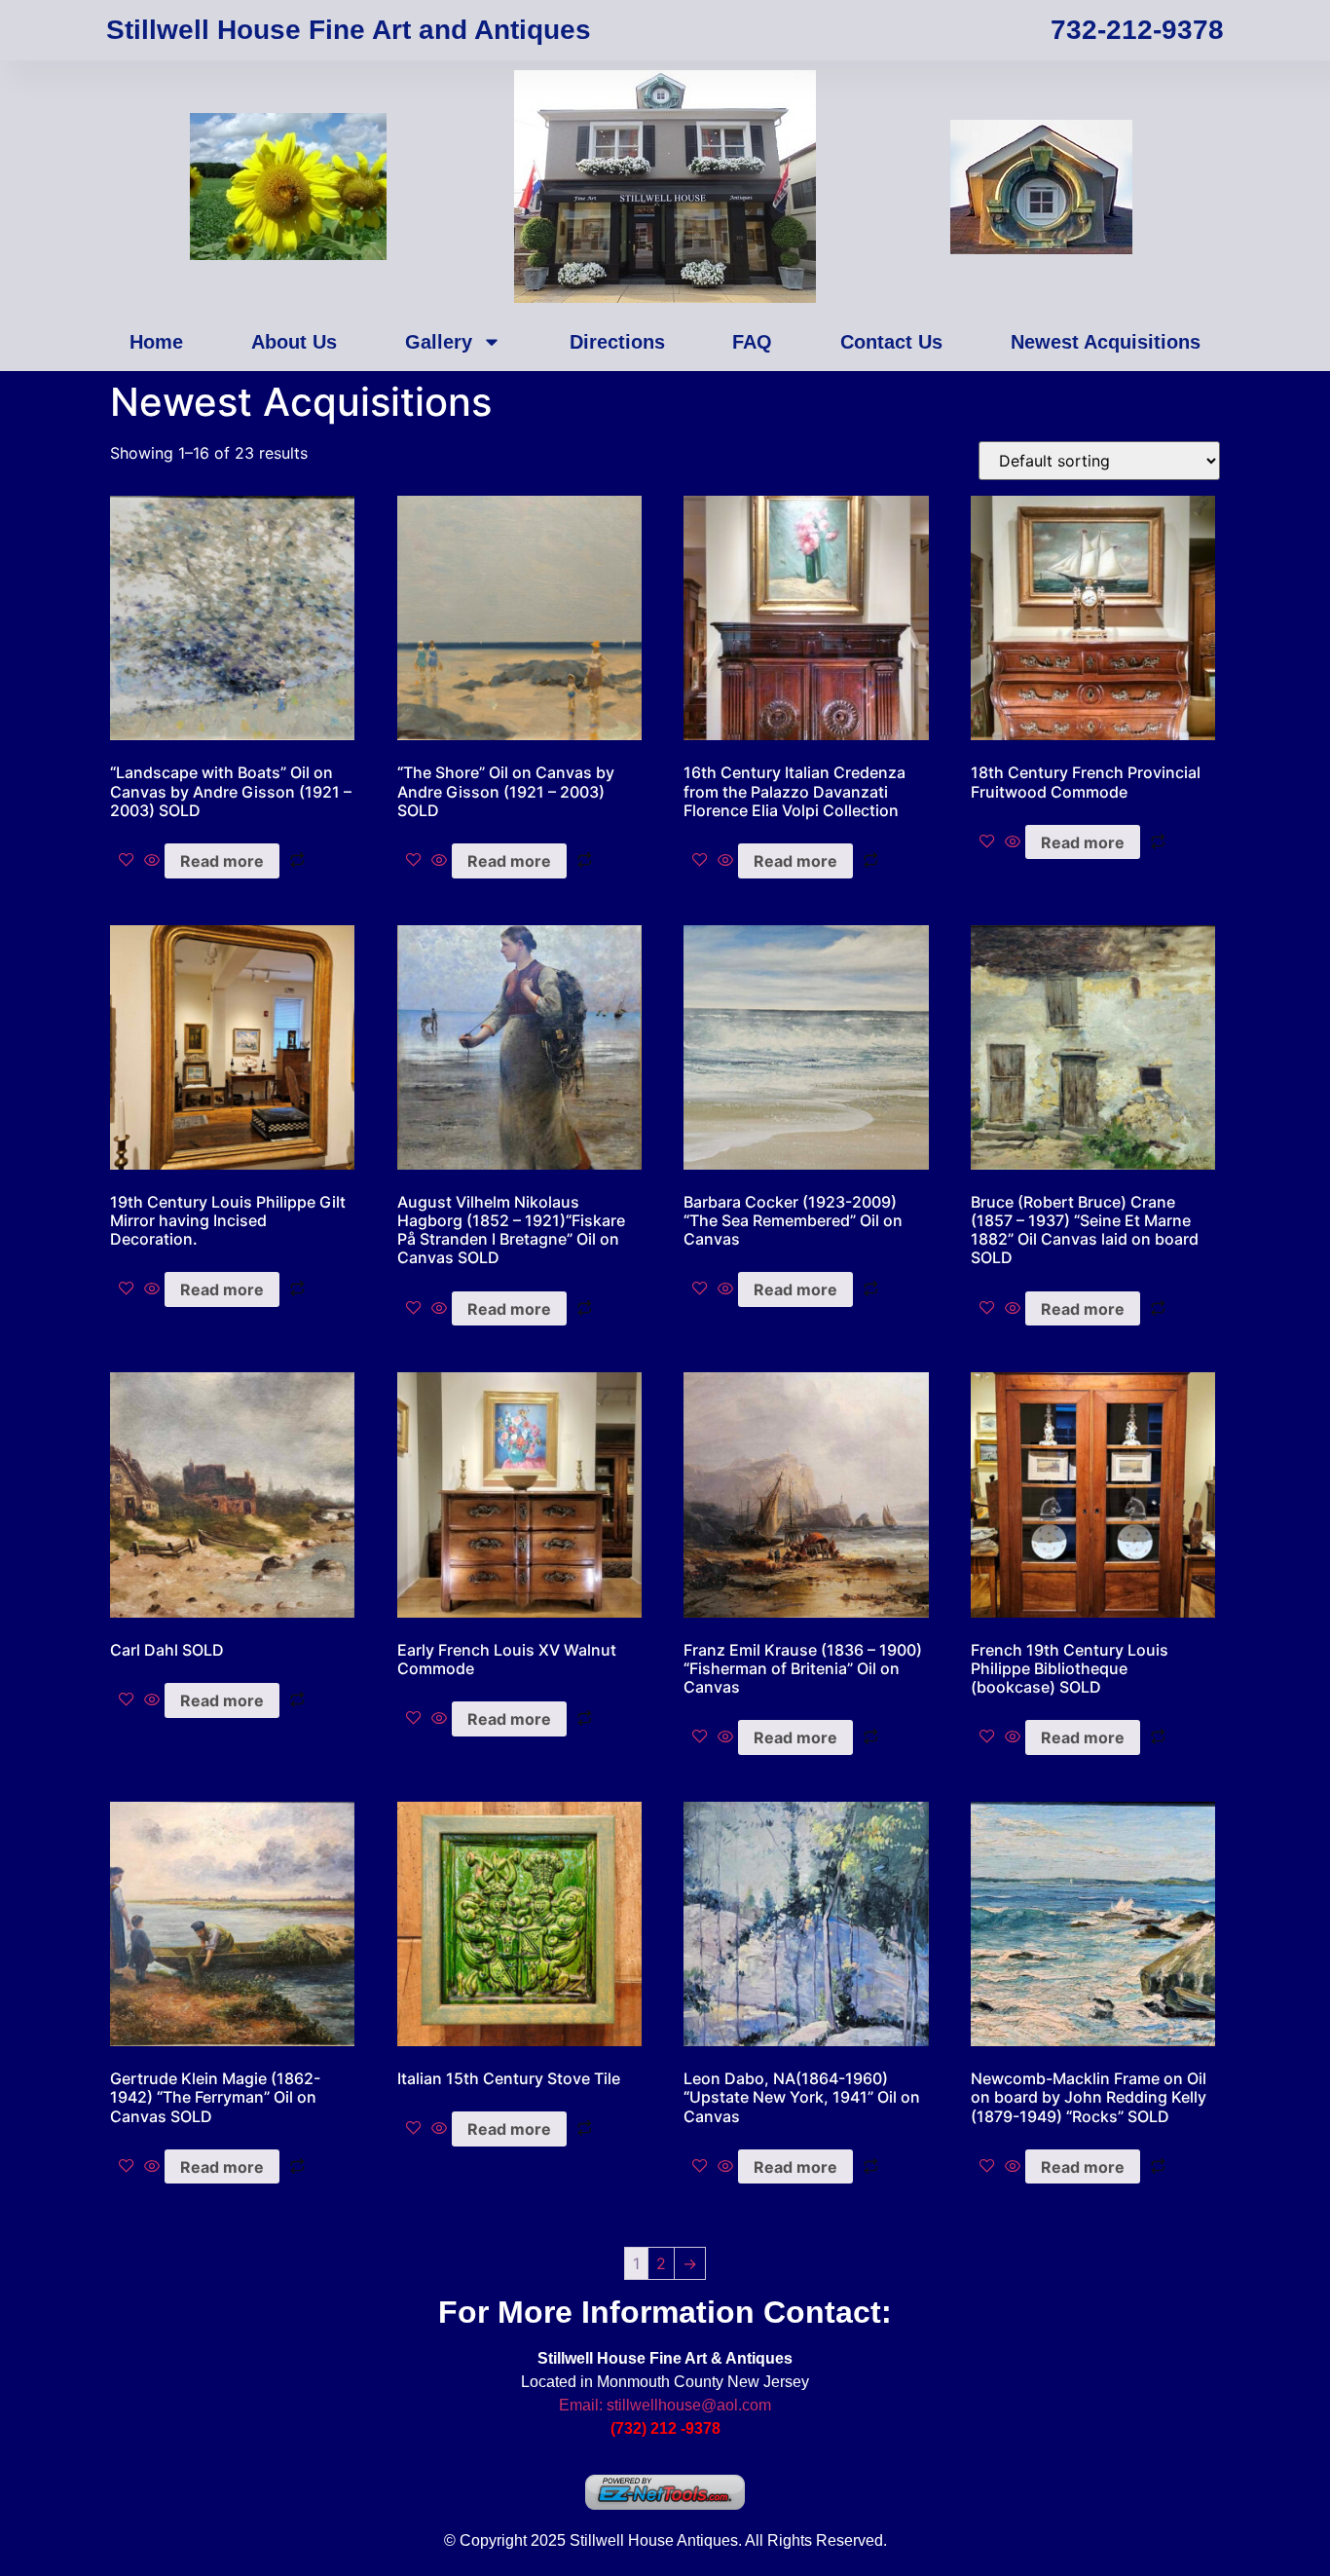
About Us (294, 342)
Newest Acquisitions (1106, 342)
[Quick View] (152, 861)
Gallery (439, 342)
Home (156, 342)
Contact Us (891, 342)
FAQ (752, 342)
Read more (222, 861)
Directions (617, 342)
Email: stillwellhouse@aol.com (665, 2405)
